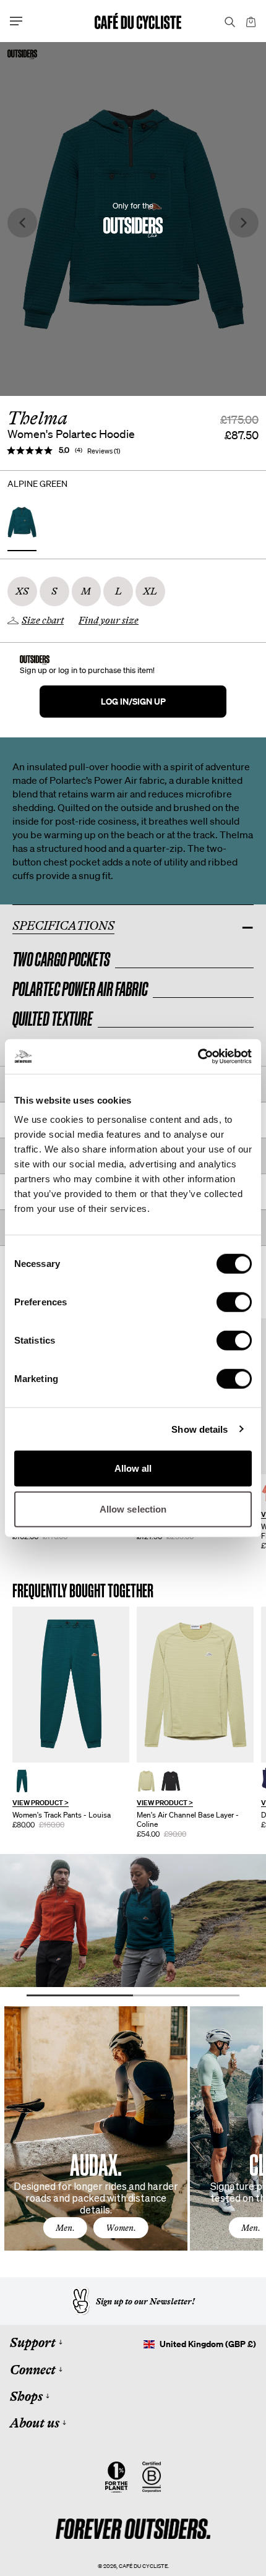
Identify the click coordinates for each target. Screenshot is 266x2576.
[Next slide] (244, 223)
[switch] (234, 1302)
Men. (65, 2228)
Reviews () (104, 451)
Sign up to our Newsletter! (145, 2301)
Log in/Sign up (133, 701)
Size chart (43, 620)
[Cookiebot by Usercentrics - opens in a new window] (198, 1057)
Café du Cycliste (143, 2566)
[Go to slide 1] (80, 1995)
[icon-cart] (250, 21)
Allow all (133, 1468)
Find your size (109, 620)
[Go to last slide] (22, 223)
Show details (199, 1429)
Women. (121, 2228)
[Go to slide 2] (186, 1995)
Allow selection (133, 1509)
